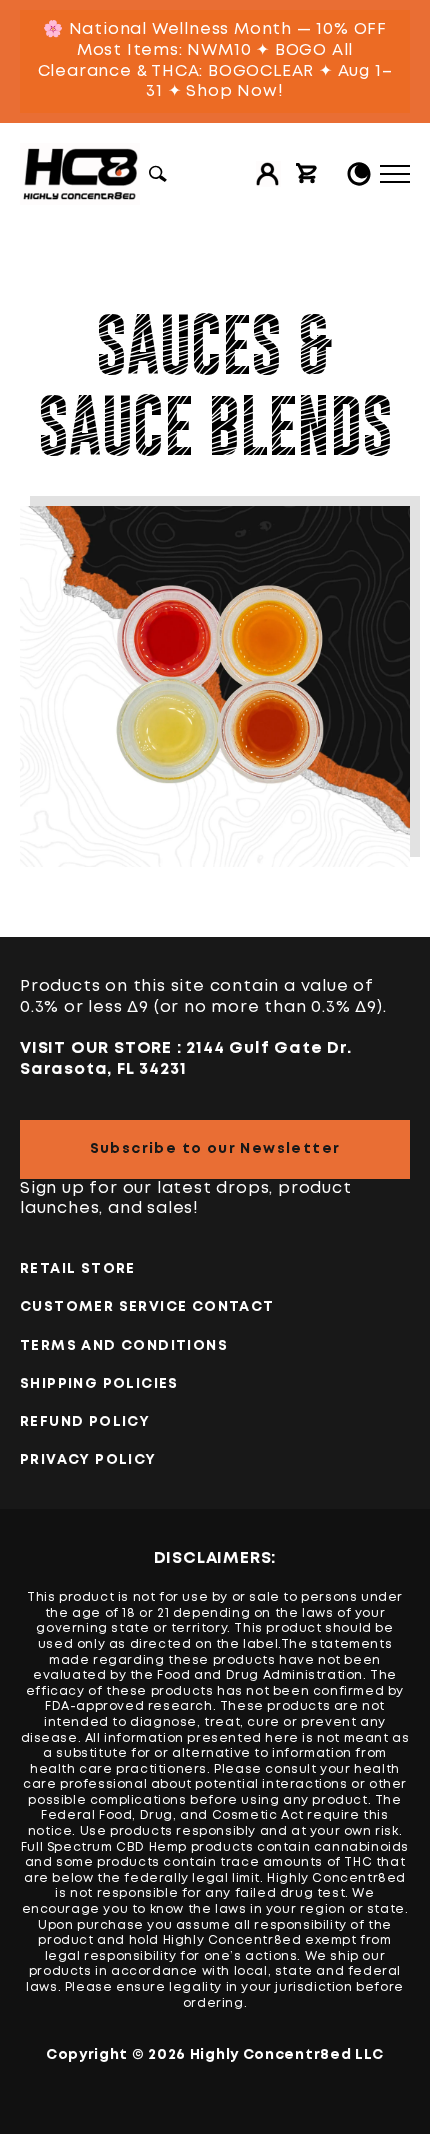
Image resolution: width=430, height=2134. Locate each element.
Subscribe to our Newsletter (215, 1149)
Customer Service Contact (147, 1307)
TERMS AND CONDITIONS (124, 1346)
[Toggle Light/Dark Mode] (359, 174)
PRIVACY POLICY (88, 1460)
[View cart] (307, 174)
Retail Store (78, 1269)
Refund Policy (85, 1422)
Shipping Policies (99, 1384)
